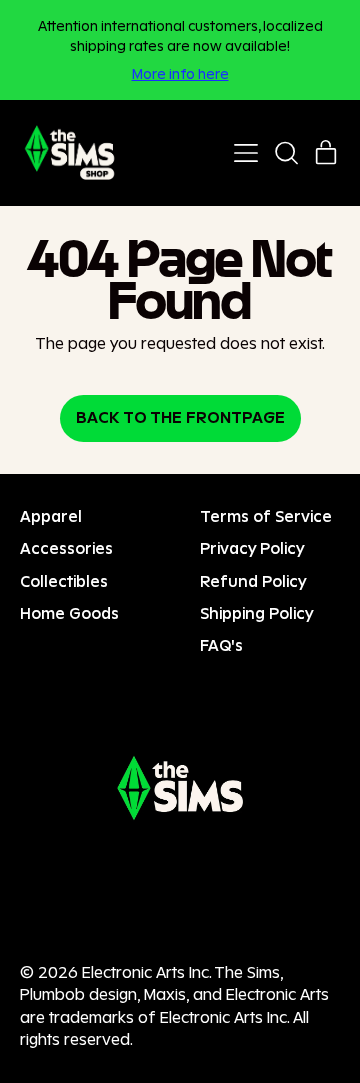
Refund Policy (253, 581)
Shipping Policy (257, 613)
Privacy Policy (252, 548)
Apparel (51, 516)
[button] (286, 153)
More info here (180, 73)
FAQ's (221, 645)
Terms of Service (266, 516)
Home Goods (69, 613)
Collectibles (64, 581)
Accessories (66, 548)
